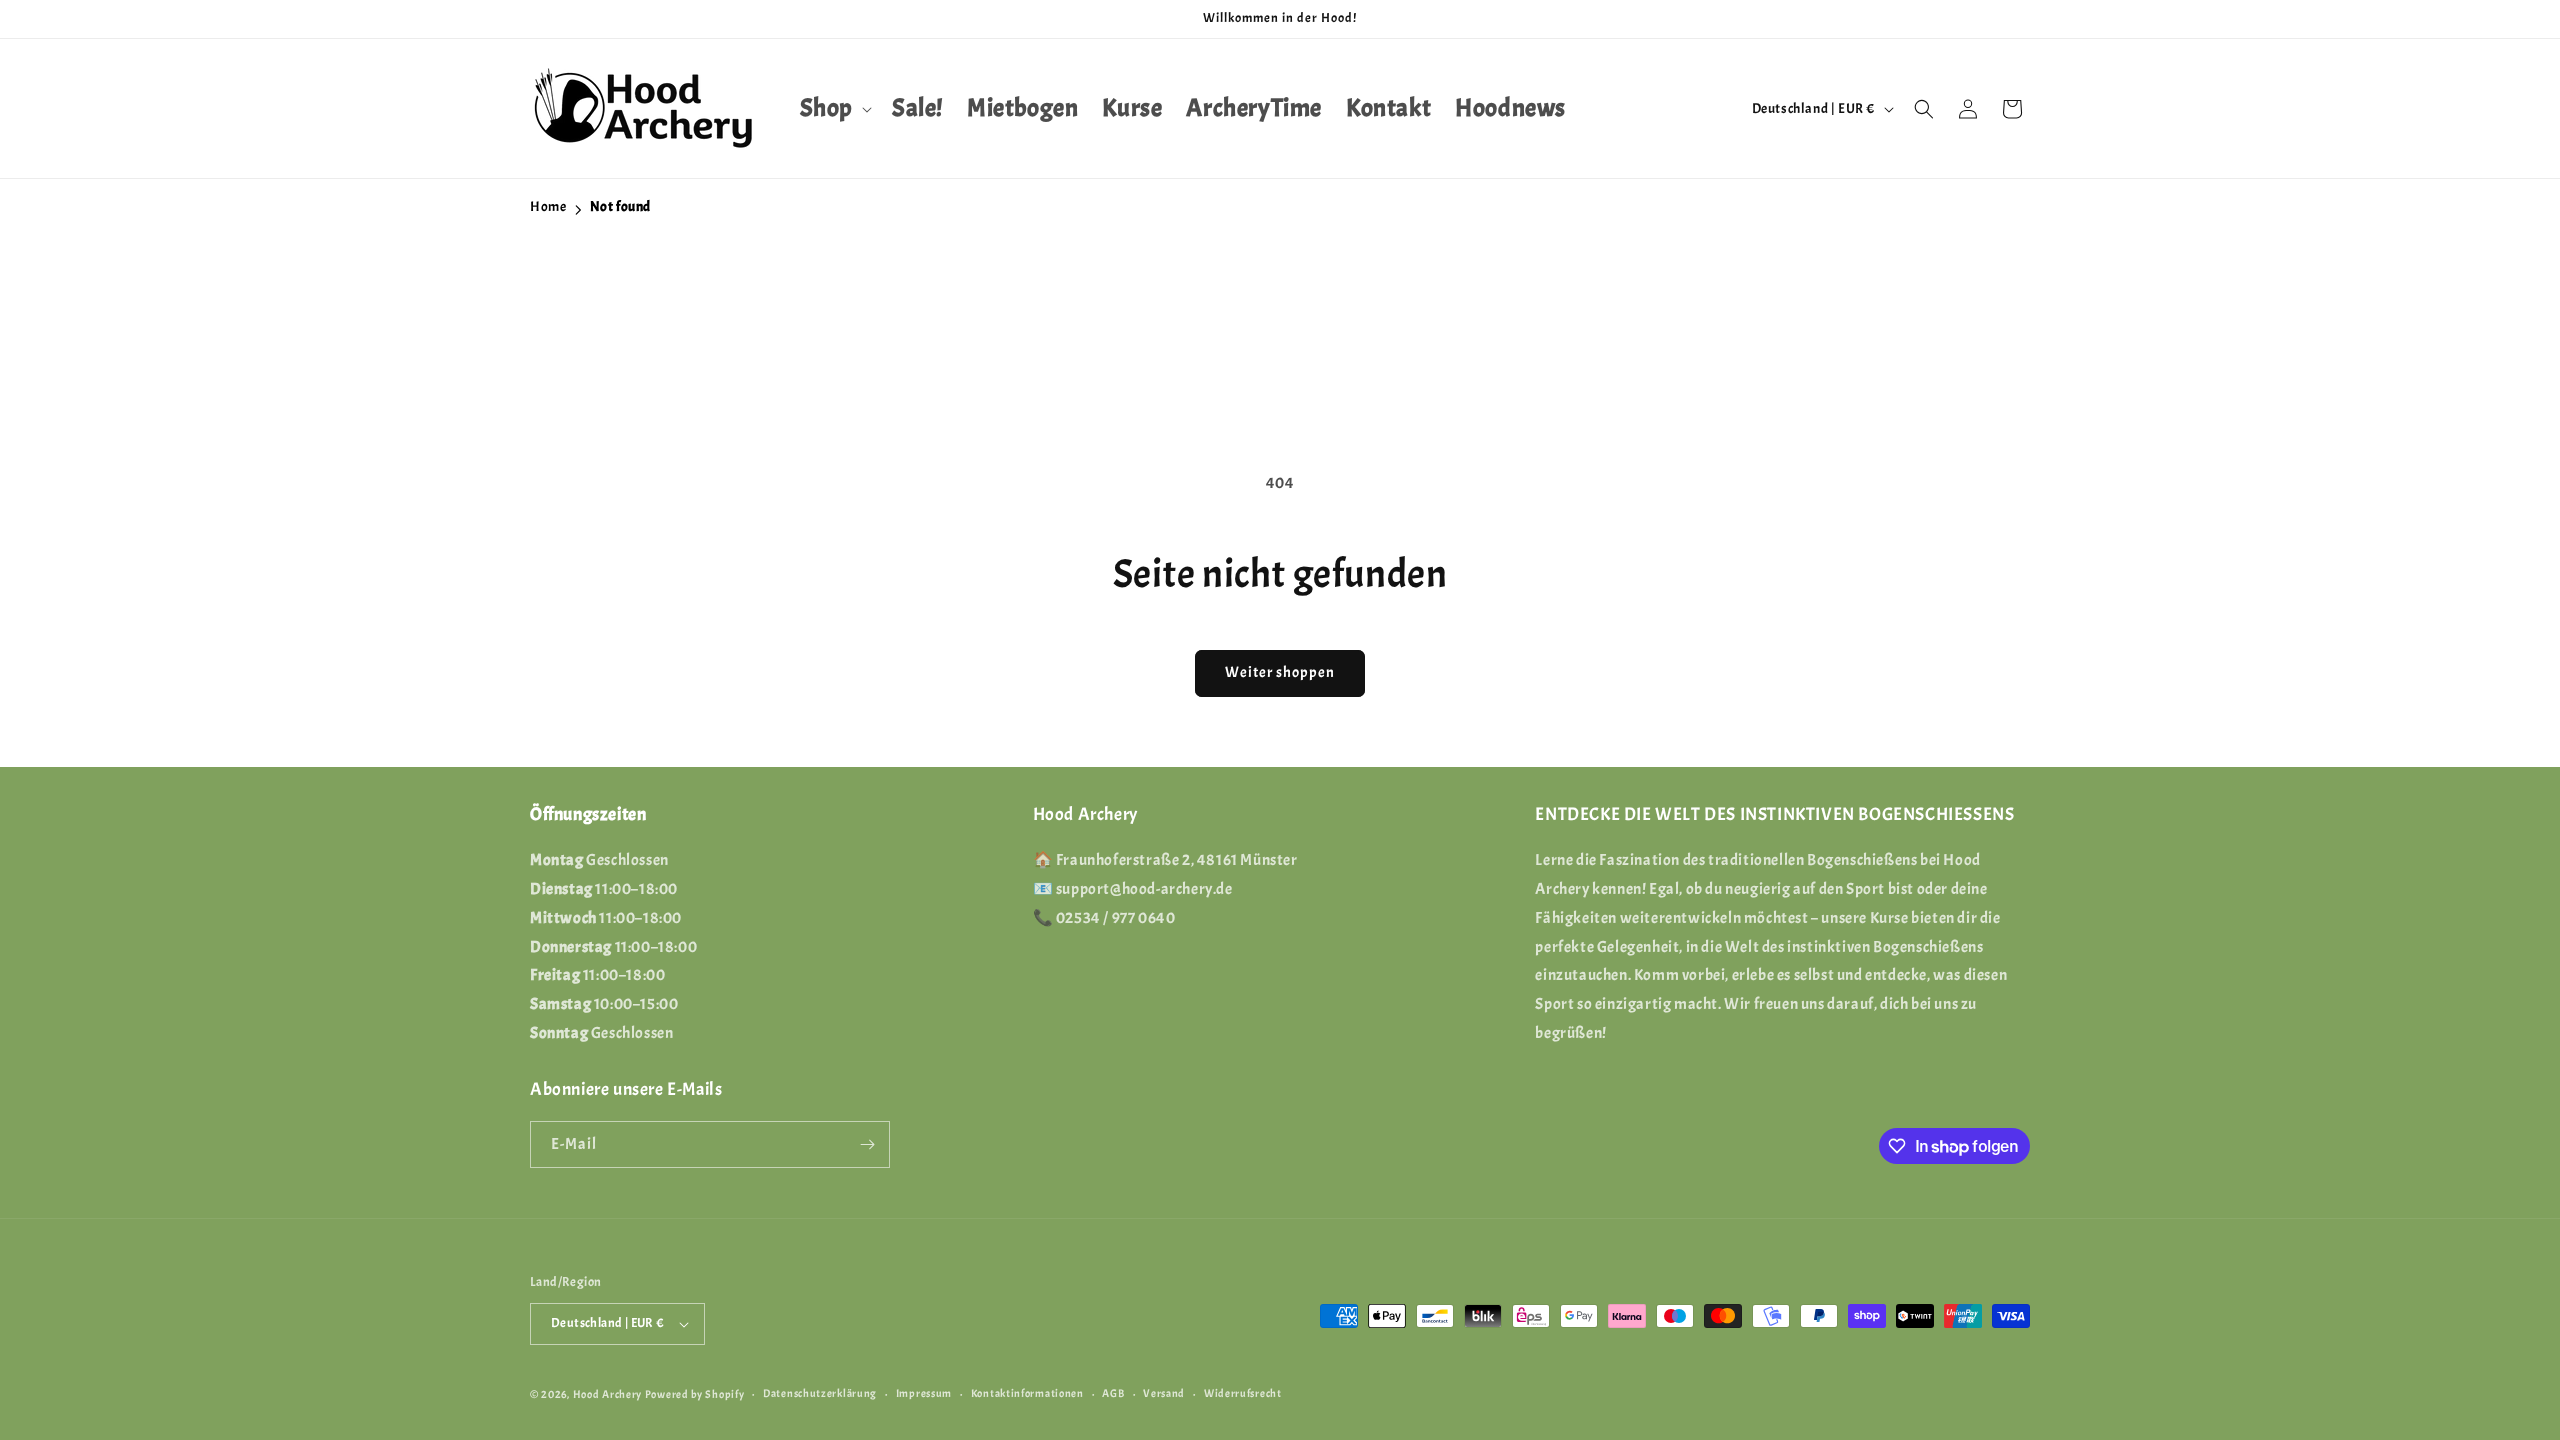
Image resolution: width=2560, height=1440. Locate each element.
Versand (1164, 1393)
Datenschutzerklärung (820, 1393)
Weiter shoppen (1280, 672)
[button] (834, 108)
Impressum (924, 1393)
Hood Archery (607, 1394)
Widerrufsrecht (1243, 1393)
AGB (1113, 1393)
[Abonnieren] (867, 1144)
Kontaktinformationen (1027, 1393)
